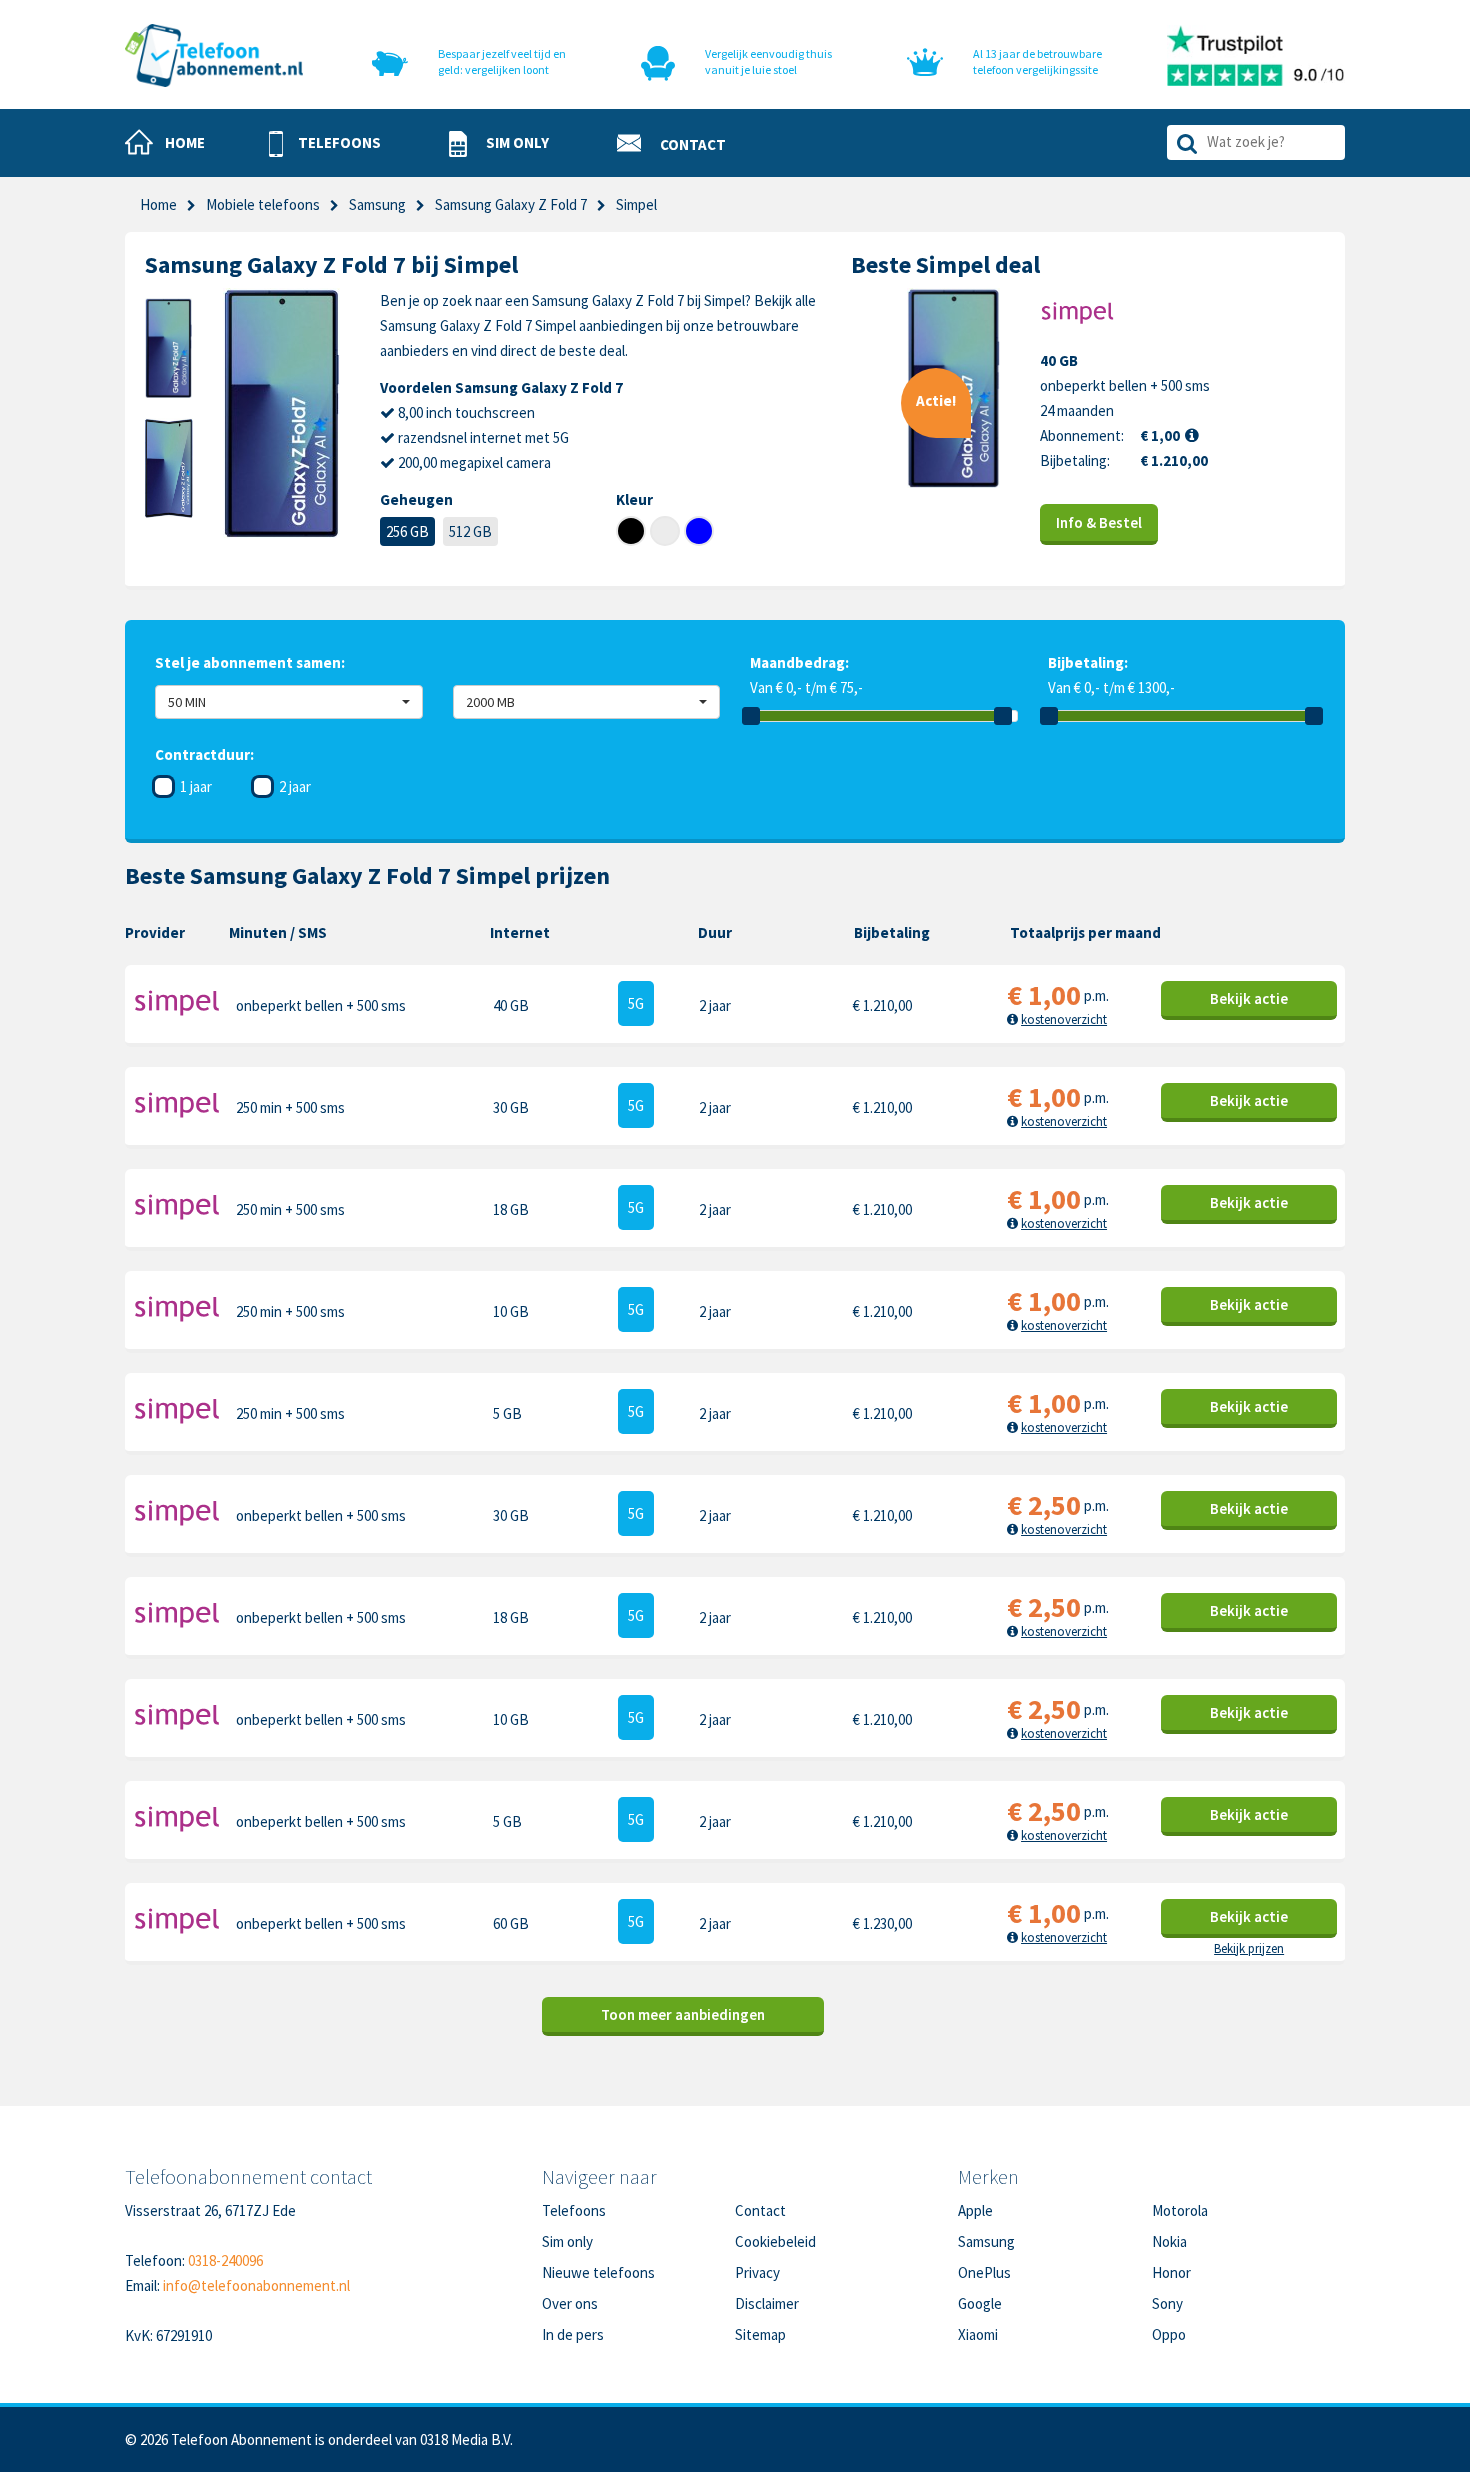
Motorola (1180, 2210)
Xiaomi (978, 2334)
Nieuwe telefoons (598, 2272)
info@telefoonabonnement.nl (256, 2285)
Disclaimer (767, 2303)
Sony (1167, 2303)
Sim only (567, 2241)
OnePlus (984, 2272)
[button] (325, 144)
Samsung (377, 204)
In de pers (573, 2334)
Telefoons (574, 2210)
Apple (975, 2210)
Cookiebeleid (775, 2241)
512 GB (470, 531)
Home (158, 204)
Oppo (1169, 2334)
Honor (1171, 2272)
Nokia (1169, 2241)
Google (980, 2303)
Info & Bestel (1099, 522)
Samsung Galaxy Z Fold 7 (511, 204)
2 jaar (295, 786)
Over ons (570, 2303)
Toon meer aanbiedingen (683, 2014)
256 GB (407, 531)
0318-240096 (225, 2260)
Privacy (757, 2272)
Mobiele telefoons (263, 204)
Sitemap (760, 2334)
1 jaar (196, 786)
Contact (760, 2210)
